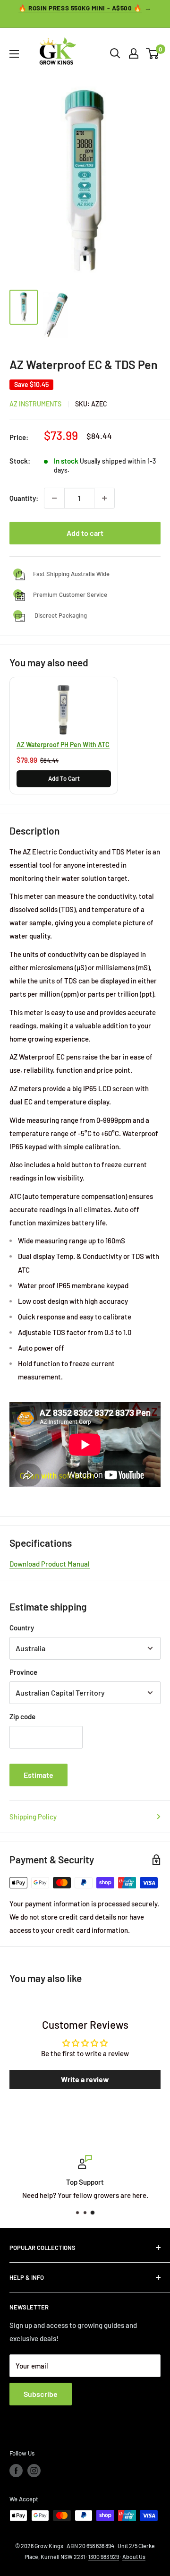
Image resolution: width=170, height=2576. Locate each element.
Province (23, 1672)
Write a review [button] (85, 2079)
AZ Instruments (35, 404)
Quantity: (24, 498)
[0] (153, 53)
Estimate (38, 1775)
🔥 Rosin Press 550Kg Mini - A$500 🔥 (80, 8)
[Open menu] (14, 54)
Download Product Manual (50, 1564)
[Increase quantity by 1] (104, 498)
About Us (134, 2557)
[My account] (134, 53)
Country (22, 1628)
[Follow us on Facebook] (16, 2471)
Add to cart (85, 533)
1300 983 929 (104, 2557)
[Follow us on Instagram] (34, 2471)
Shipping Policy (33, 1817)
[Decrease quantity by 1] (54, 498)
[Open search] (115, 53)
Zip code (22, 1716)
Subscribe (41, 2394)
